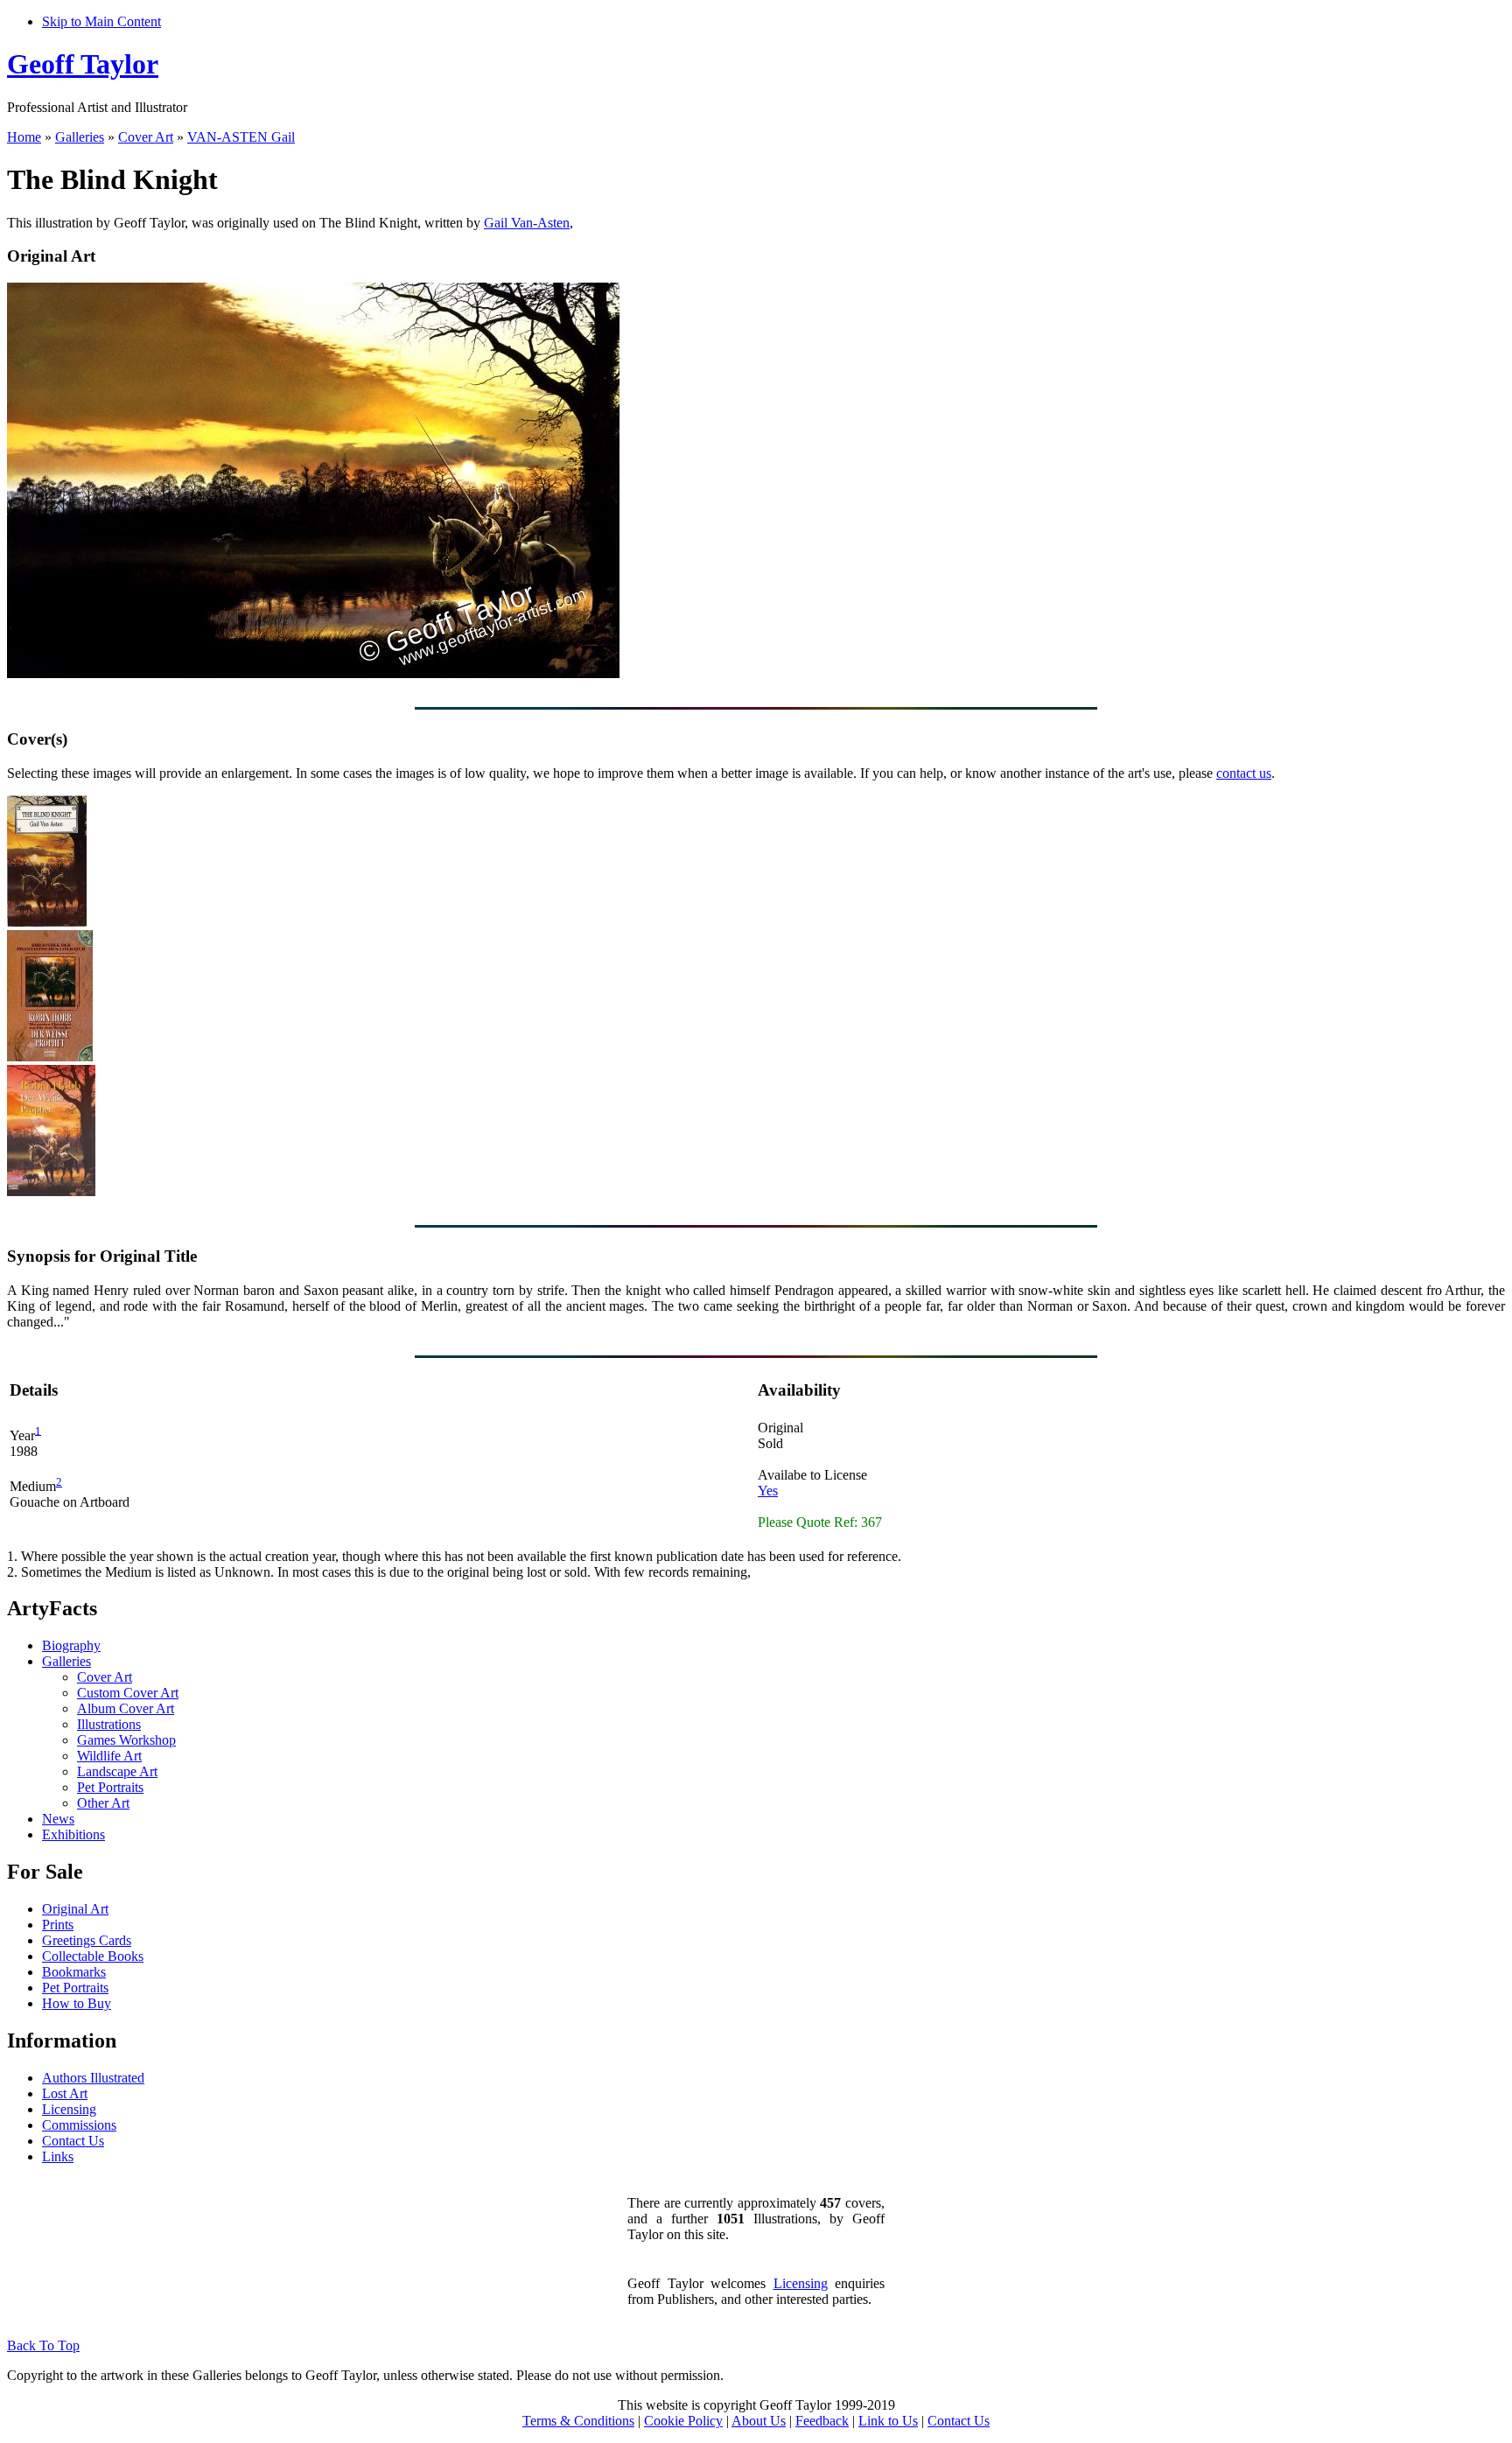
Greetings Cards (87, 1940)
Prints (58, 1925)
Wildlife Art (109, 1756)
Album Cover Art (126, 1708)
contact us (1244, 773)
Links (58, 2156)
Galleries (80, 137)
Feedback (822, 2421)
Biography (71, 1645)
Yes (768, 1491)
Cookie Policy (683, 2421)
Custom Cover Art (128, 1693)
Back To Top (43, 2345)
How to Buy (77, 2003)
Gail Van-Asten (527, 223)
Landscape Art (117, 1771)
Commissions (79, 2125)
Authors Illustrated (93, 2078)
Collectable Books (93, 1956)
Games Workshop (126, 1740)
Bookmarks (74, 1972)
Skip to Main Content (101, 21)
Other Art (103, 1803)
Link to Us (888, 2421)
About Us (759, 2421)
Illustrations (109, 1724)
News (58, 1819)
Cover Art (146, 137)
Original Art (75, 1909)
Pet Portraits (110, 1787)
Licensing (69, 2109)
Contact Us (73, 2141)
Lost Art (65, 2093)
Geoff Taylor (83, 64)
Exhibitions (73, 1834)
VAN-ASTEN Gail (241, 137)
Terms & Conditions (578, 2421)
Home (24, 137)
